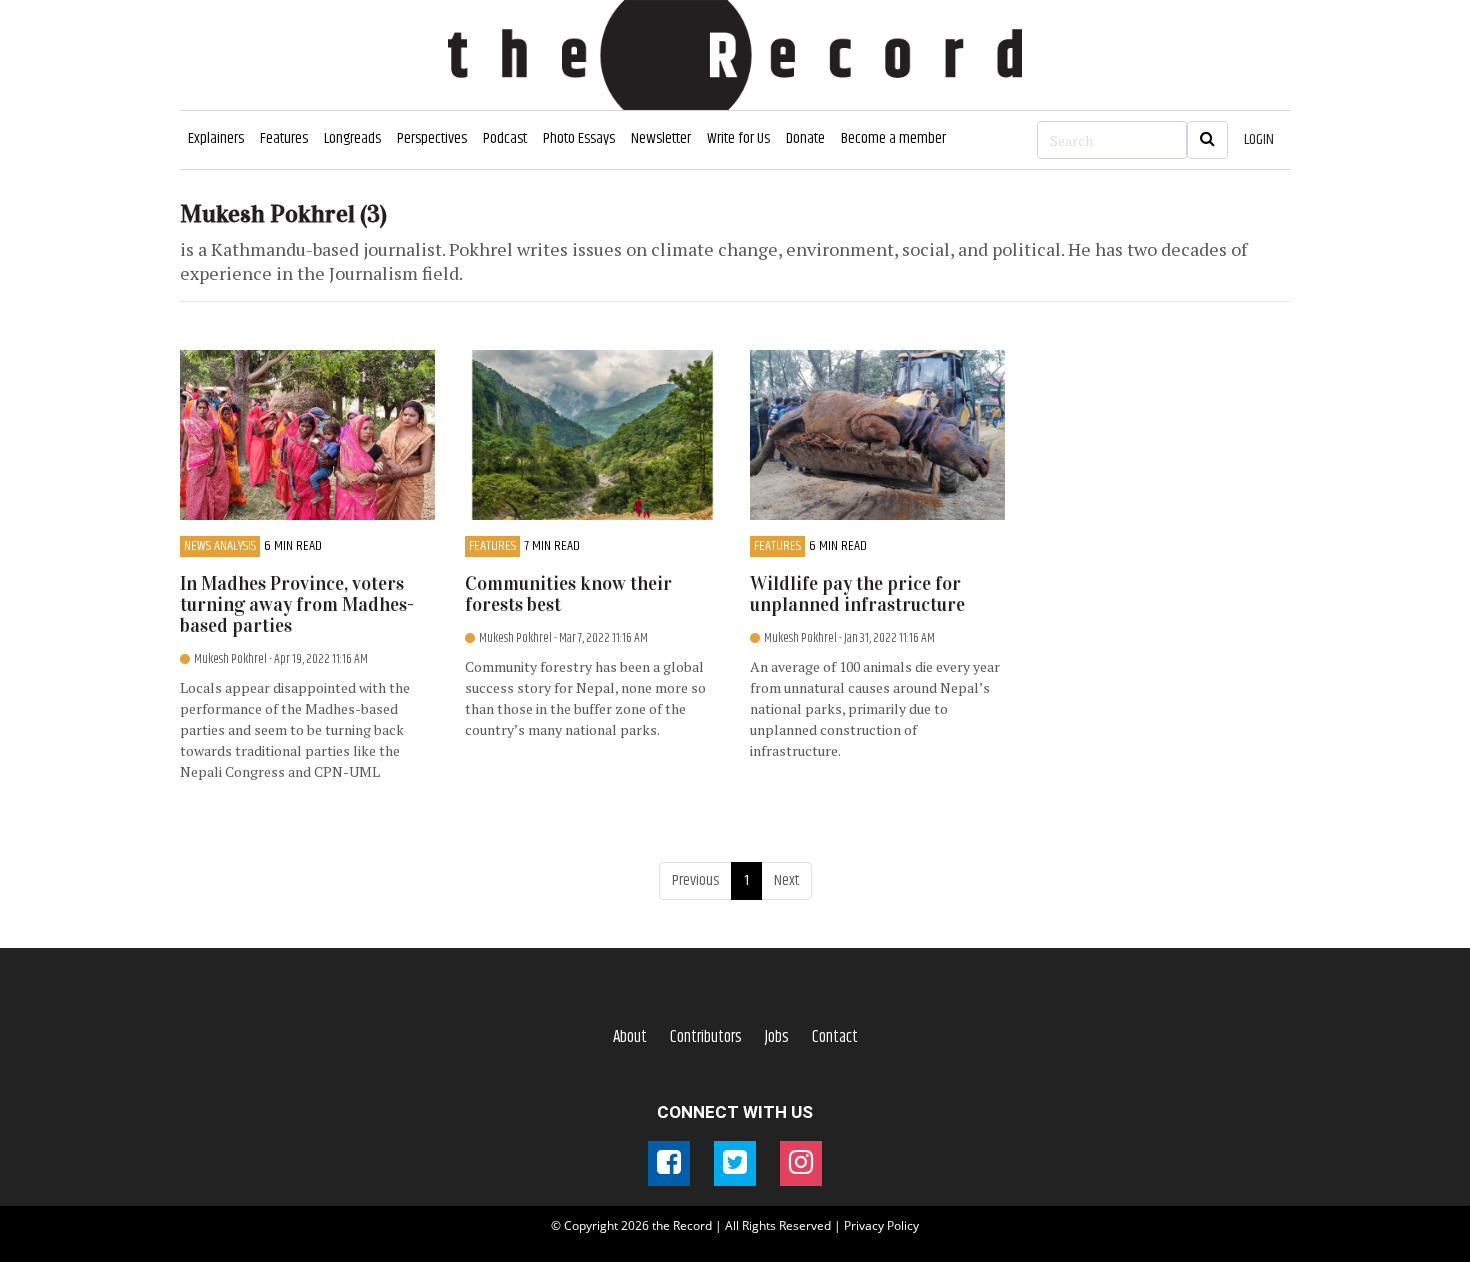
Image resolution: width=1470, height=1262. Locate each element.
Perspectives (432, 138)
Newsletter (661, 138)
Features (284, 138)
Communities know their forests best (568, 594)
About (630, 1037)
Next (786, 880)
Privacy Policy (881, 1225)
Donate (805, 138)
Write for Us (738, 138)
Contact (835, 1037)
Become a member (893, 138)
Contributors (706, 1037)
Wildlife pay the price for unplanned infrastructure (857, 594)
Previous (695, 880)
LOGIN (1259, 139)
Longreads (352, 138)
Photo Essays (579, 138)
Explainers (216, 138)
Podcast (505, 138)
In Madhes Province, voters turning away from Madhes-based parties (297, 604)
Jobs (777, 1037)
